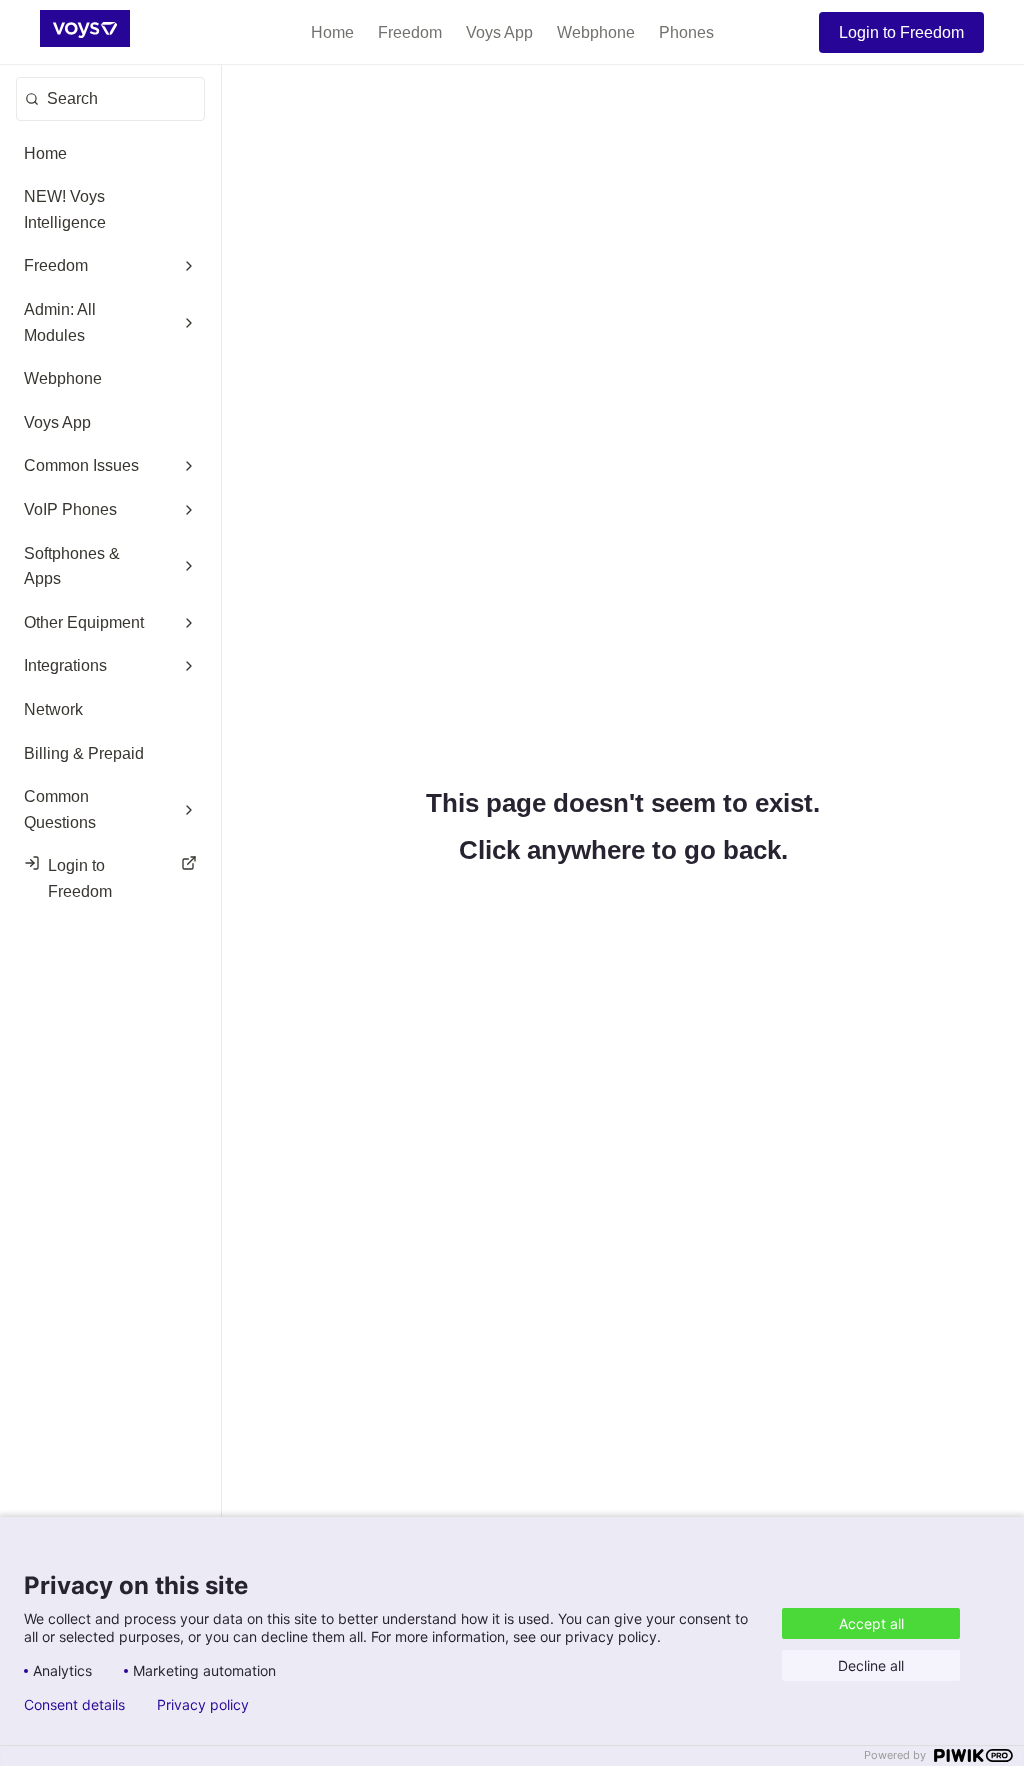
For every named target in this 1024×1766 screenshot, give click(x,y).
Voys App (499, 32)
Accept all (871, 1623)
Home (332, 32)
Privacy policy (203, 1705)
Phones (686, 32)
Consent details (74, 1705)
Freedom (410, 32)
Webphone (596, 32)
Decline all (871, 1665)
